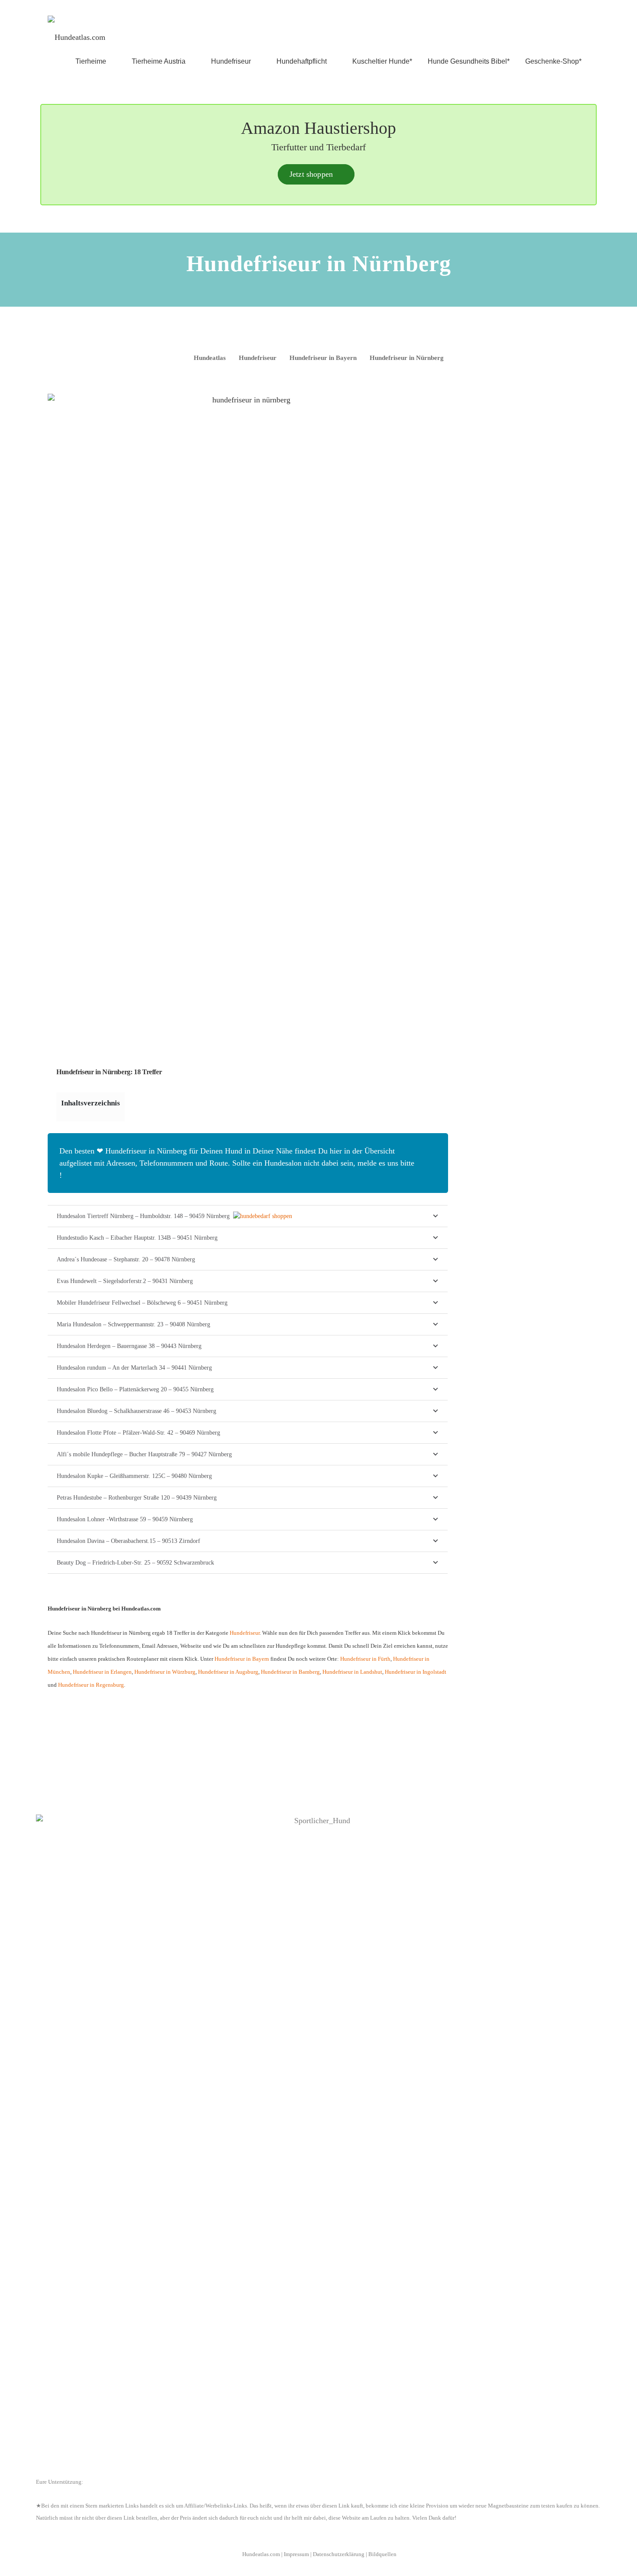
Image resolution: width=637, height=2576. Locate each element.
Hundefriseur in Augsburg (228, 1672)
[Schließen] (432, 1151)
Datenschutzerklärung (339, 2554)
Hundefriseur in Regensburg (91, 1685)
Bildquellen (382, 2554)
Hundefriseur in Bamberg (290, 1672)
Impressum (296, 2554)
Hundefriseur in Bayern (242, 1659)
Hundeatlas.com (261, 2554)
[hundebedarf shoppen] (263, 1216)
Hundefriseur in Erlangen (102, 1672)
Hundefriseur (245, 1633)
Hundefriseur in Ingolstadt (416, 1672)
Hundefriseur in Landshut (352, 1672)
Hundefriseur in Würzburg (165, 1672)
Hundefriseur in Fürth (365, 1659)
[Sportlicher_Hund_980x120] (318, 2139)
